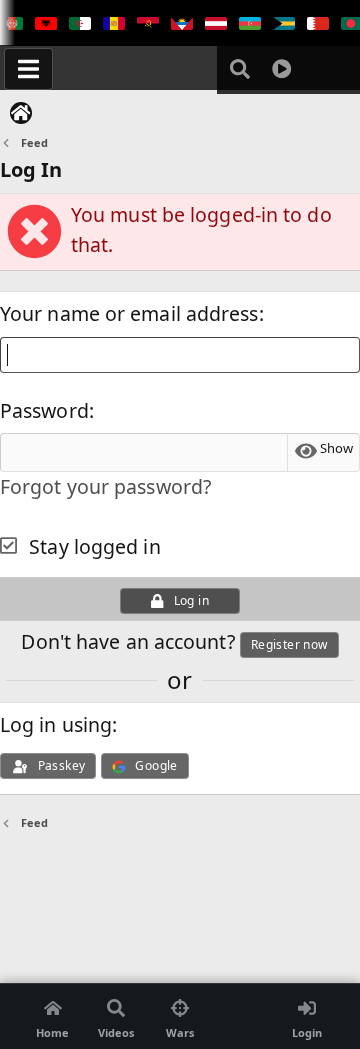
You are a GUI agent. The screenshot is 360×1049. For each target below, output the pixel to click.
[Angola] (148, 24)
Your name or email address (129, 313)
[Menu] (28, 69)
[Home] (21, 113)
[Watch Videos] (282, 69)
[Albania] (46, 24)
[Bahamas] (284, 24)
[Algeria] (80, 24)
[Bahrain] (318, 24)
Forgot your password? (105, 486)
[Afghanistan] (12, 24)
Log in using (56, 724)
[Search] (239, 69)
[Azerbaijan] (250, 24)
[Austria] (216, 24)
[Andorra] (114, 24)
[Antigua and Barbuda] (182, 24)
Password (44, 410)
